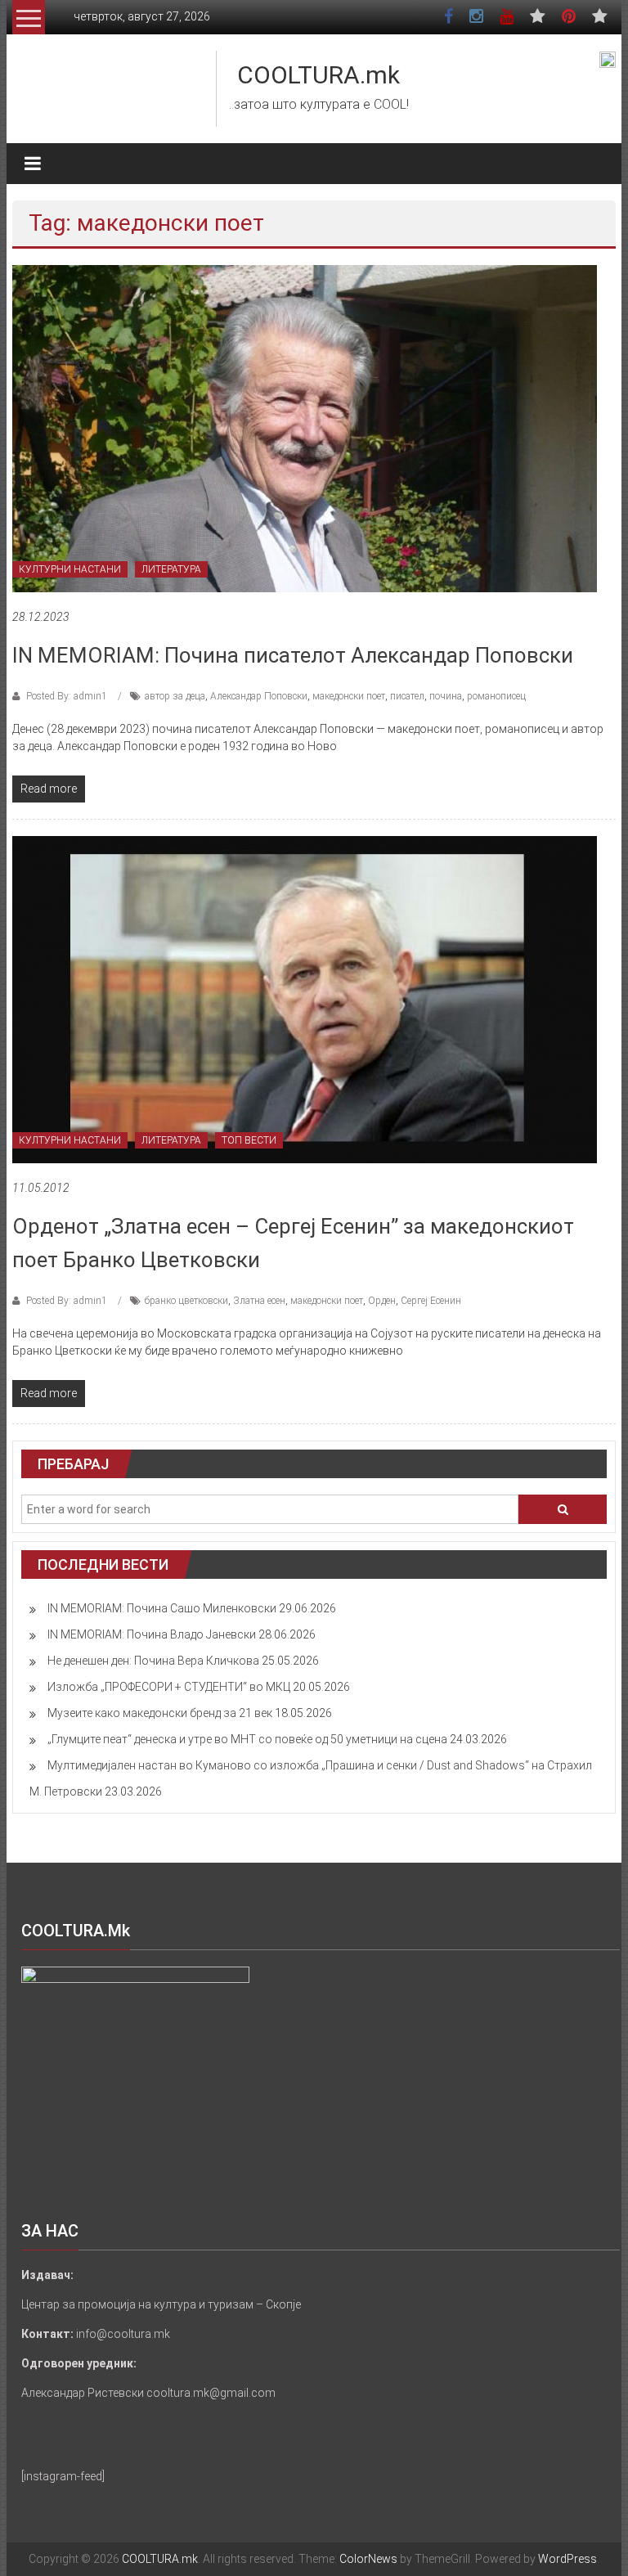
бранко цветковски (186, 1301)
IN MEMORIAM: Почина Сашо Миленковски (162, 1608)
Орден (382, 1301)
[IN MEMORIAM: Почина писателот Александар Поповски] (305, 428)
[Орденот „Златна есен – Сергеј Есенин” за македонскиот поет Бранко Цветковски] (305, 999)
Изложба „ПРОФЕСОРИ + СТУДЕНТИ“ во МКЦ (169, 1687)
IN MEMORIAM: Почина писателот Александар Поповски (293, 655)
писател (407, 696)
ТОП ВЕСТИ (249, 1140)
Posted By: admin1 (67, 696)
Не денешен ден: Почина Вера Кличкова (153, 1661)
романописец (496, 696)
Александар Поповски (259, 696)
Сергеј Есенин (431, 1301)
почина (446, 696)
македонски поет (349, 696)
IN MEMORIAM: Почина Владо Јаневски (152, 1634)
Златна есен (259, 1301)
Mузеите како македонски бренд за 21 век (160, 1713)
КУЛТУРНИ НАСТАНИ (70, 569)
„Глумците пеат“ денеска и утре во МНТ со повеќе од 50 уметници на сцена (247, 1739)
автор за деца (175, 696)
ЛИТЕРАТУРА (171, 569)
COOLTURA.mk (318, 75)
